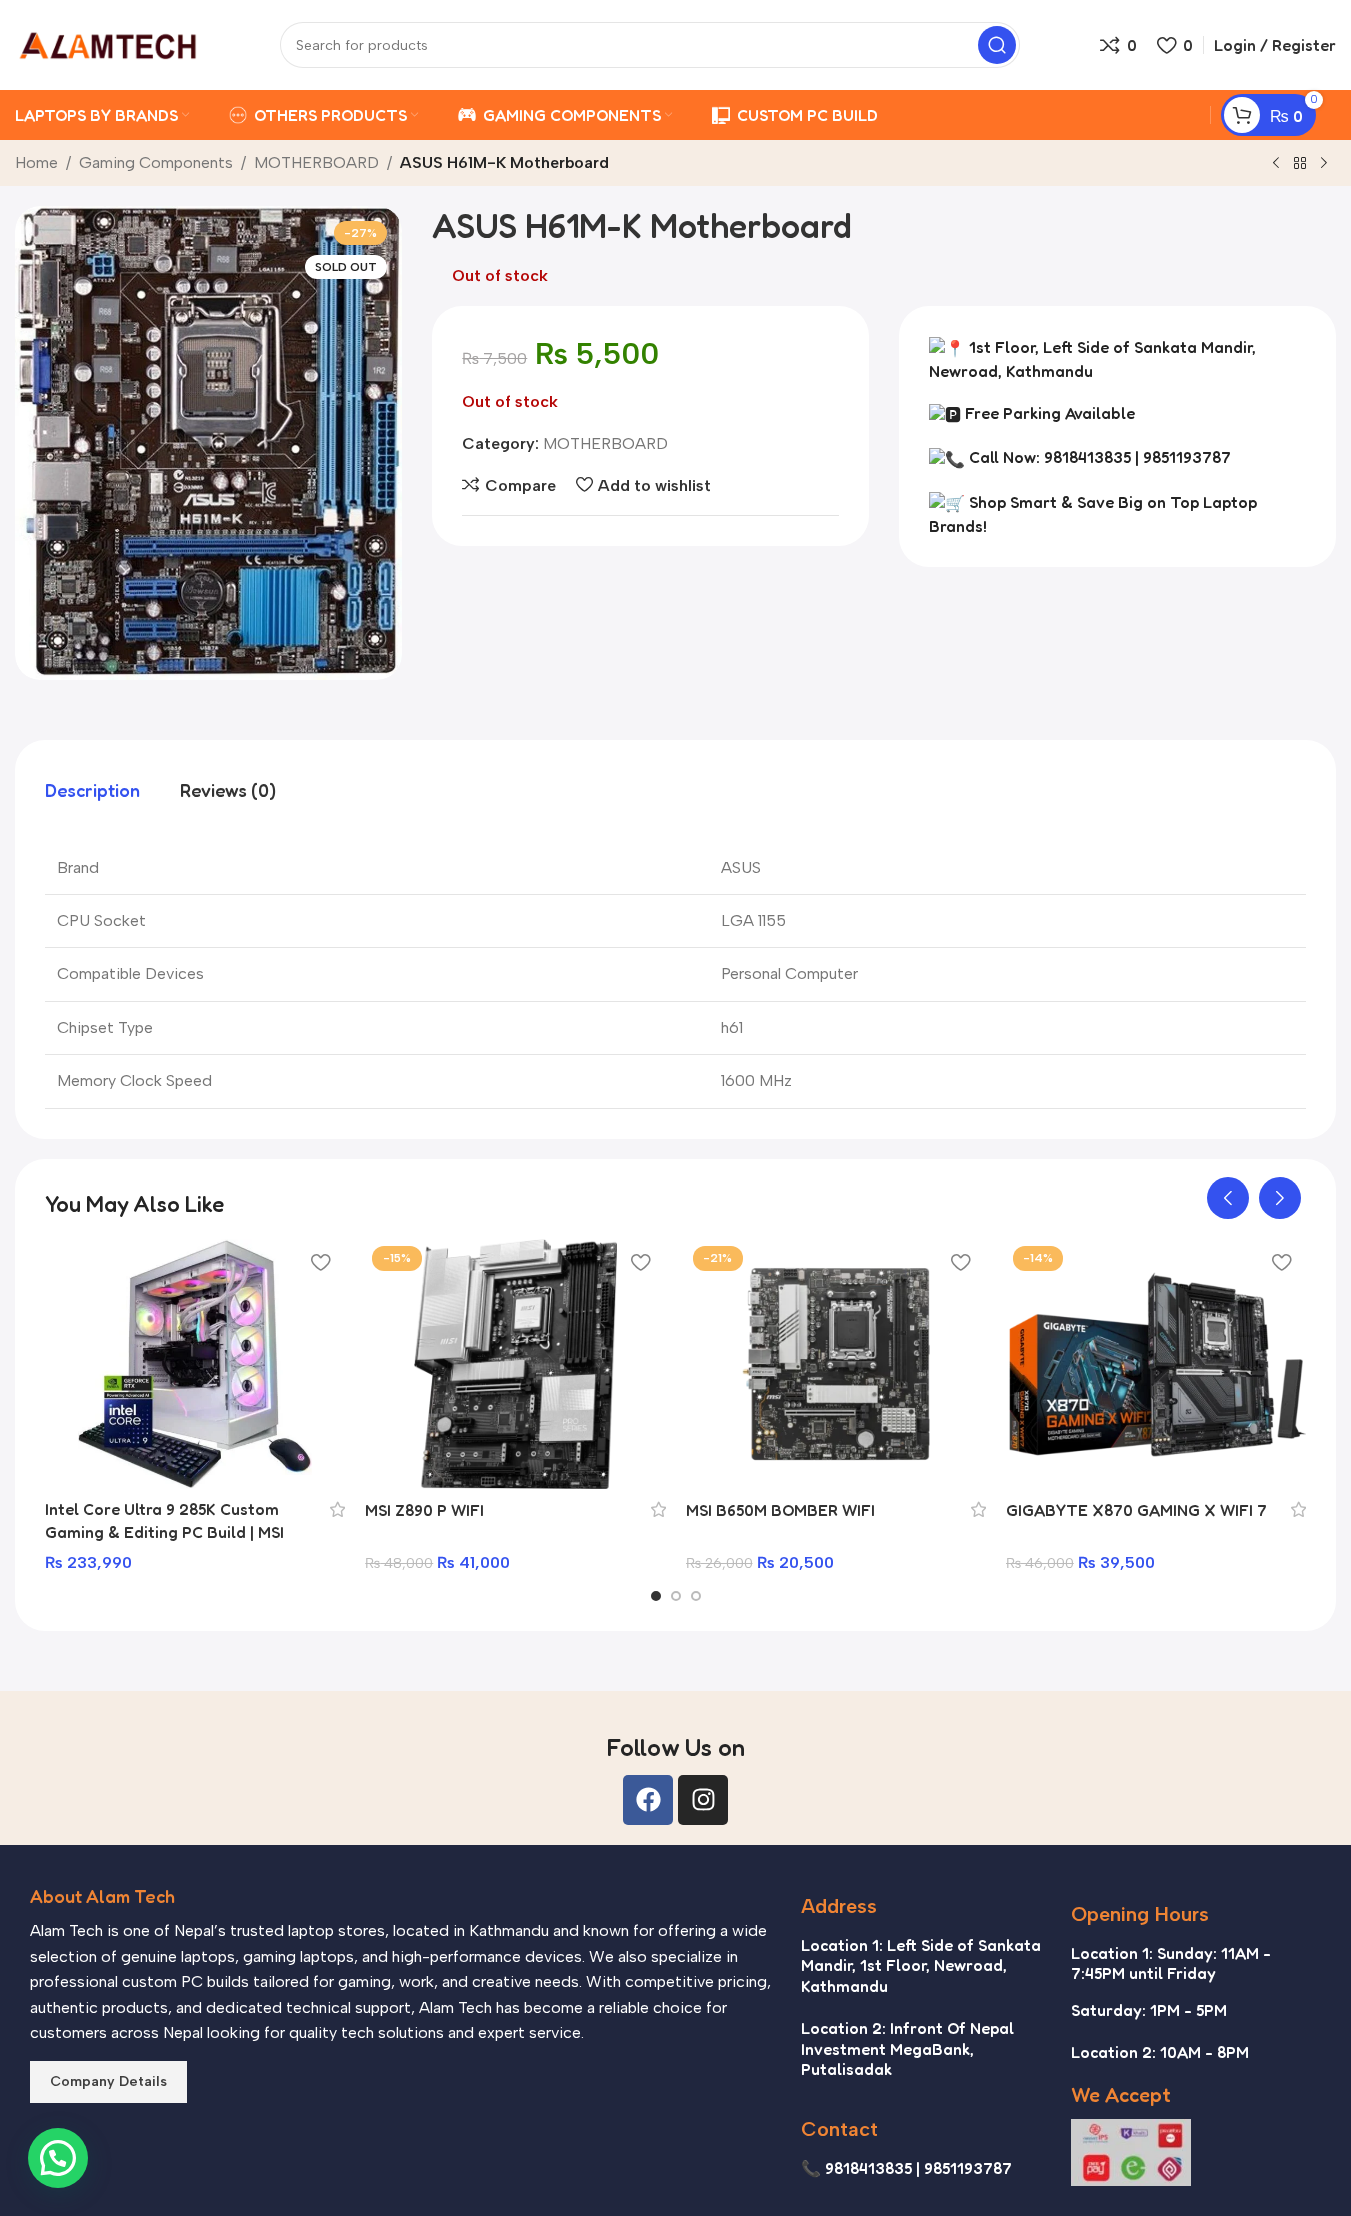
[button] (1228, 1198)
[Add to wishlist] (320, 1261)
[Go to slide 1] (656, 1596)
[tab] (92, 791)
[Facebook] (648, 1800)
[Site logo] (107, 43)
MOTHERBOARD (316, 162)
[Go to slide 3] (696, 1596)
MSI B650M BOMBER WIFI (780, 1510)
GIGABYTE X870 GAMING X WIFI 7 (1136, 1510)
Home (36, 162)
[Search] (997, 45)
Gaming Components (156, 162)
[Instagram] (703, 1800)
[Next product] (1324, 164)
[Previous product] (1276, 164)
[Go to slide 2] (676, 1596)
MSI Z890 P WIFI (424, 1510)
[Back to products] (1300, 164)
